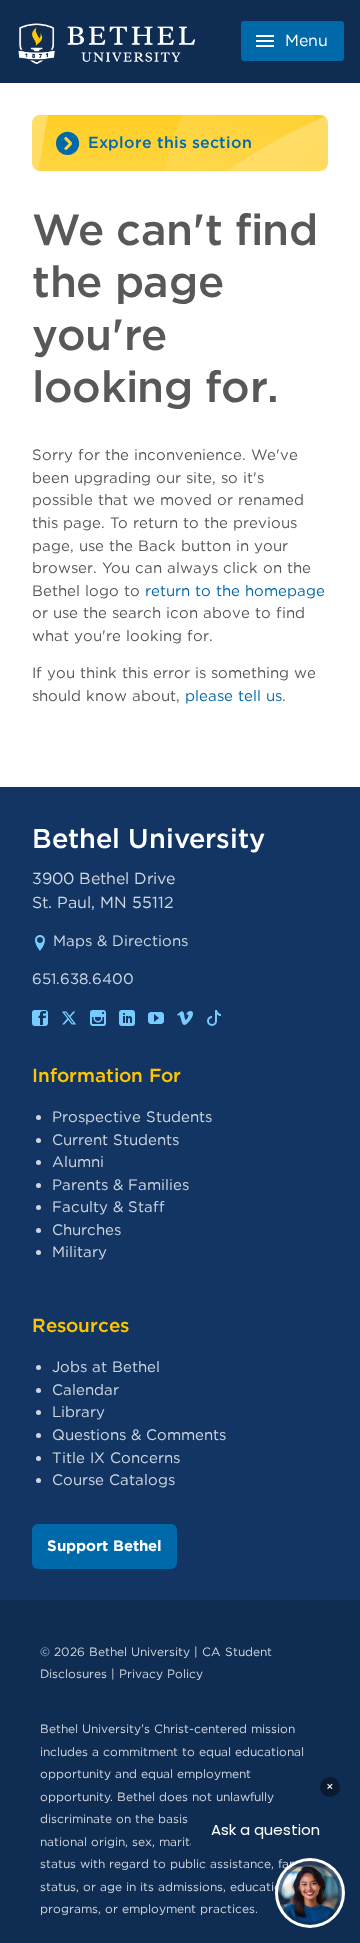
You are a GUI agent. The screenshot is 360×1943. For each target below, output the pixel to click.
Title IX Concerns (116, 1458)
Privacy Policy (161, 1673)
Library (78, 1412)
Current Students (115, 1140)
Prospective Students (132, 1117)
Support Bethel (104, 1546)
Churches (86, 1230)
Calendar (85, 1390)
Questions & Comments (139, 1435)
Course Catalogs (113, 1480)
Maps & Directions (120, 941)
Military (79, 1252)
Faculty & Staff (108, 1207)
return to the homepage (235, 591)
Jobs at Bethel (106, 1367)
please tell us (233, 696)
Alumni (78, 1162)
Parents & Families (120, 1185)
